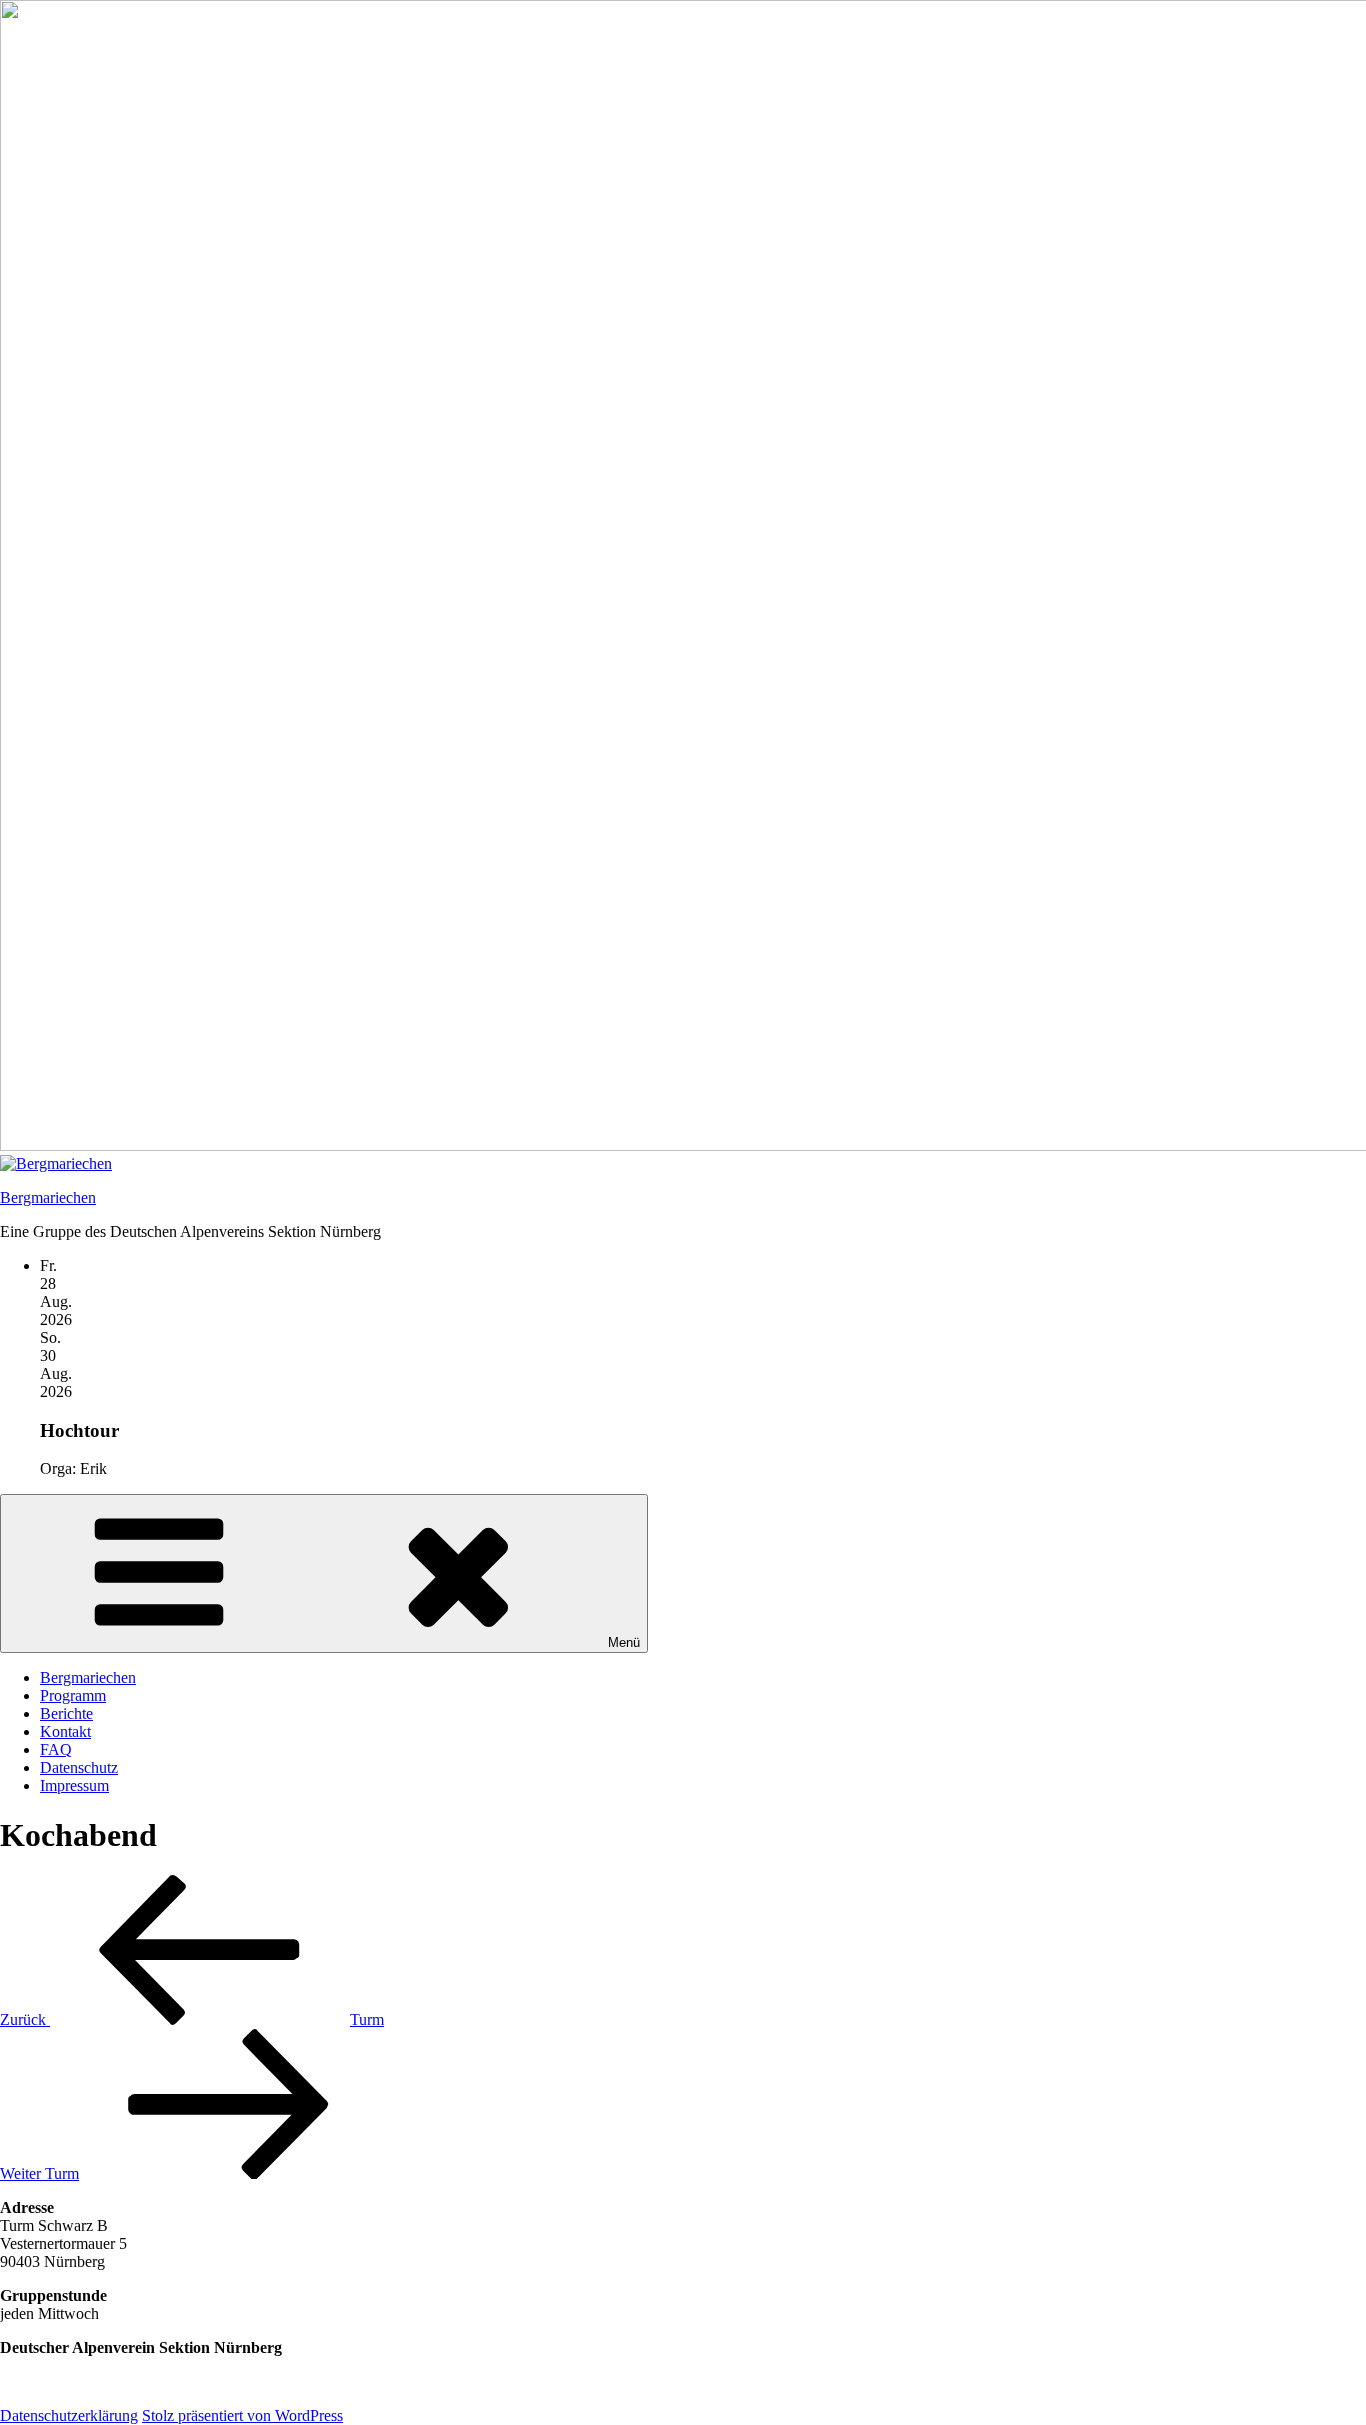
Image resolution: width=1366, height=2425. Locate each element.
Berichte (66, 1713)
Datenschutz (79, 1767)
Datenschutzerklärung (69, 2415)
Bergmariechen (48, 1197)
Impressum (74, 1785)
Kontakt (65, 1731)
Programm (73, 1695)
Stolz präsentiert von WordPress (242, 2415)
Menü (624, 1642)
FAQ (56, 1749)
